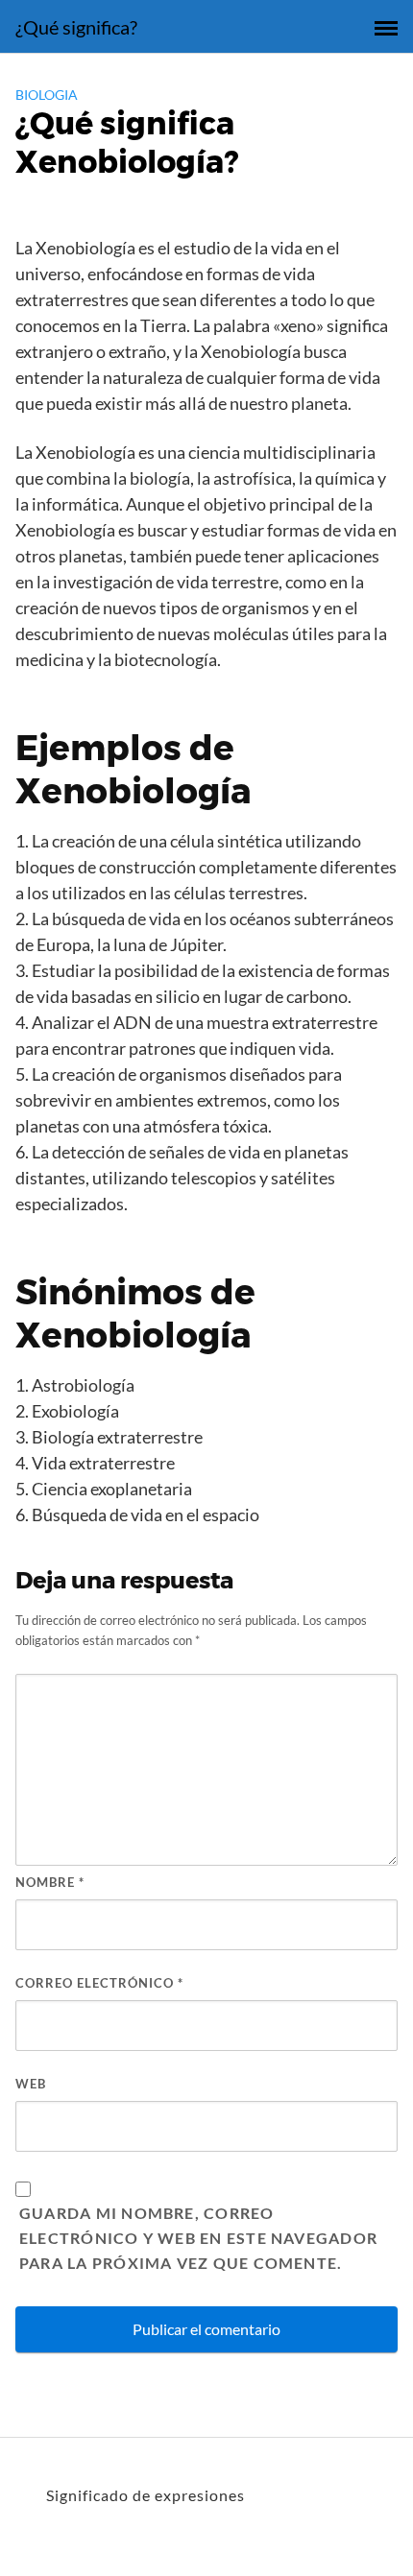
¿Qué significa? (76, 27)
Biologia (47, 95)
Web (31, 2084)
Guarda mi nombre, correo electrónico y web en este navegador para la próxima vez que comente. (198, 2238)
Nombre (50, 1882)
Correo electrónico (99, 1983)
